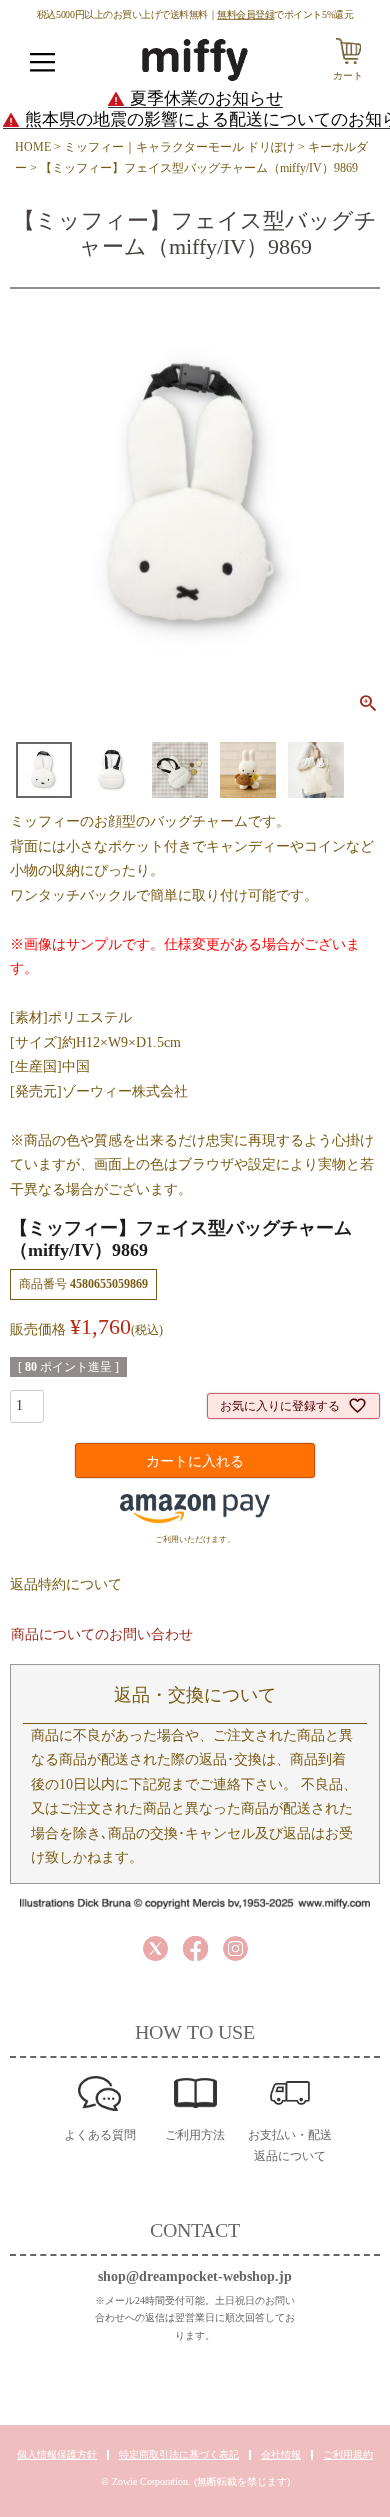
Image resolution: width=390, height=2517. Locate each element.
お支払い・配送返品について (290, 2145)
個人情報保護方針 (57, 2454)
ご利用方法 (195, 2135)
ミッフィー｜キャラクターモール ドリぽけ (179, 147)
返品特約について (66, 1584)
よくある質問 (100, 2135)
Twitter (155, 1948)
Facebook (195, 1948)
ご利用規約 (348, 2454)
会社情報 (281, 2454)
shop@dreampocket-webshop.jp (195, 2276)
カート (348, 75)
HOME (33, 147)
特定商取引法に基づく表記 (179, 2454)
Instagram (235, 1948)
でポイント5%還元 (285, 14)
